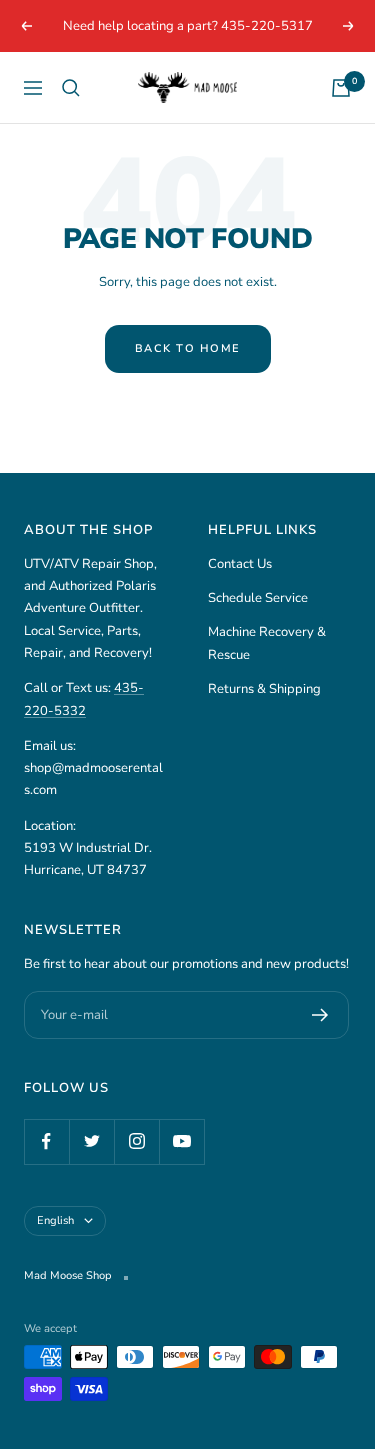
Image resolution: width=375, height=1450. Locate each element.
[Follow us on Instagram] (136, 1141)
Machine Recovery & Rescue (267, 643)
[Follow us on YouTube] (181, 1141)
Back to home (188, 348)
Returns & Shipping (264, 689)
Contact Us (240, 564)
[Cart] (341, 88)
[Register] (320, 1015)
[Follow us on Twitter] (91, 1141)
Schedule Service (258, 598)
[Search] (71, 88)
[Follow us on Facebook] (46, 1141)
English (55, 1220)
